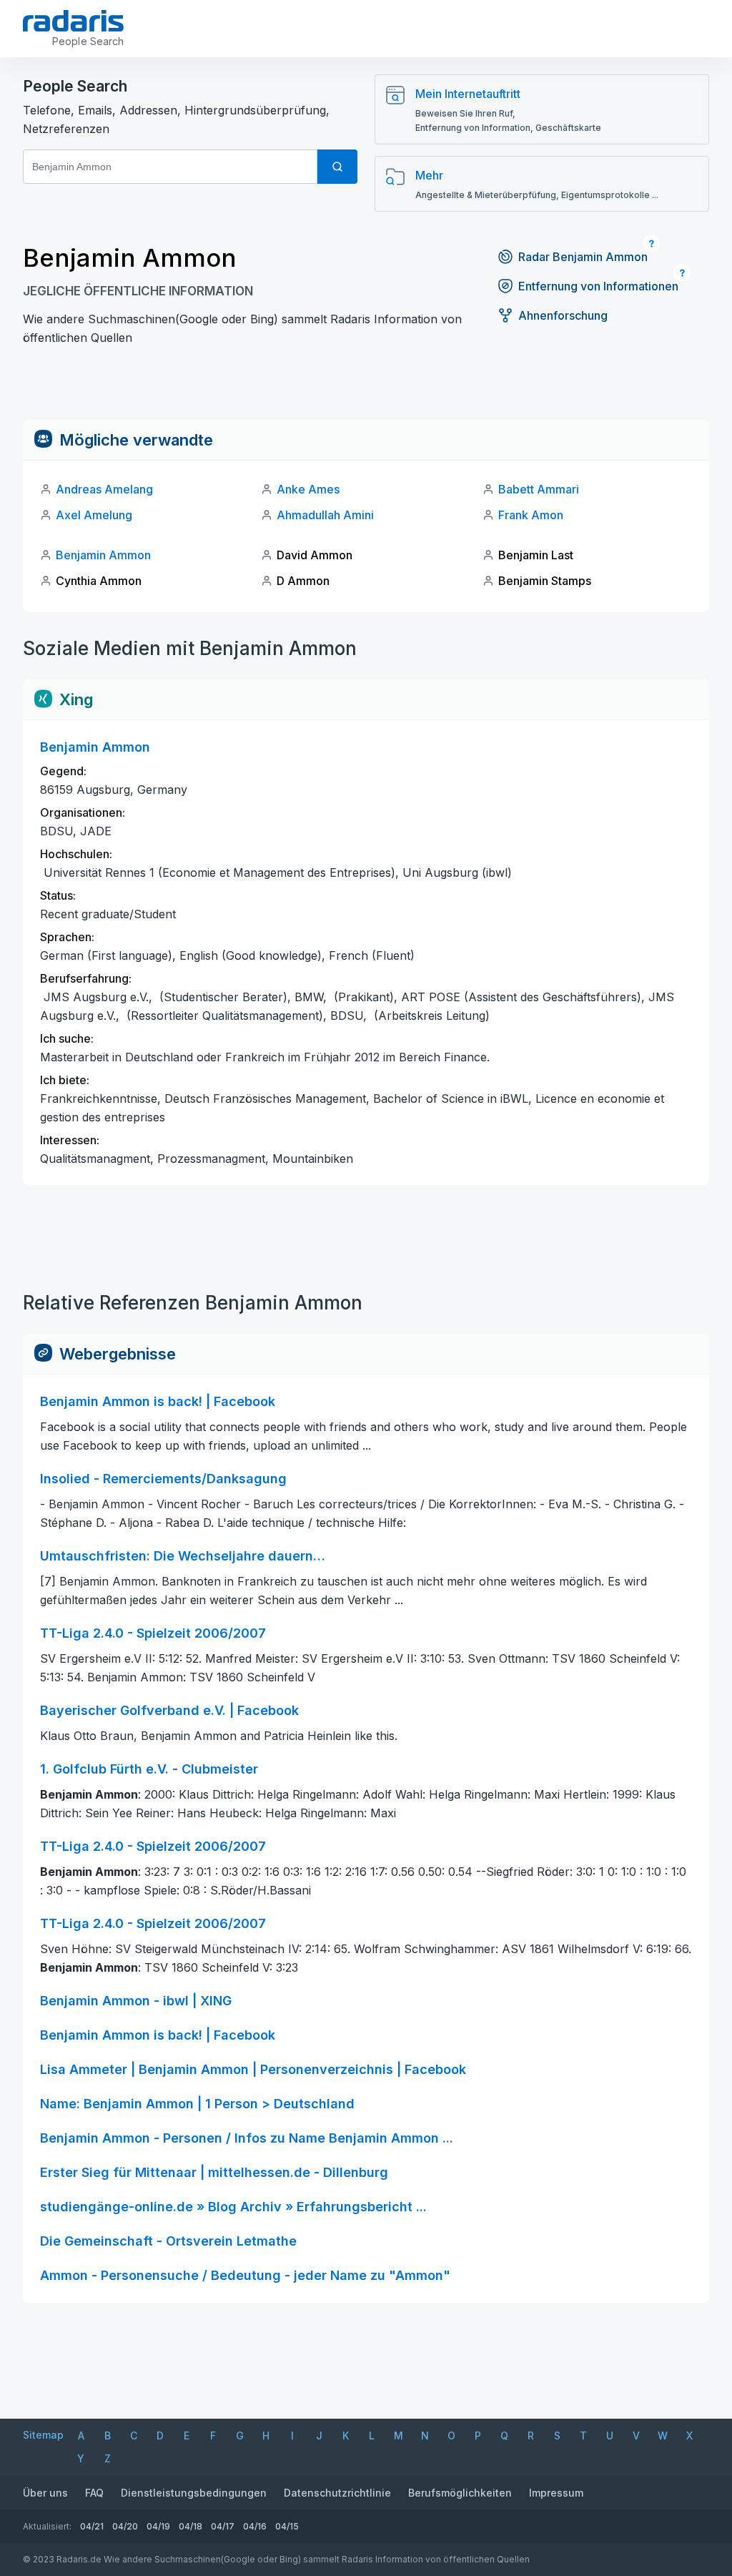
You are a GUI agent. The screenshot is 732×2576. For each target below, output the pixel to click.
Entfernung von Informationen (598, 286)
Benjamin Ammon (103, 555)
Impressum (556, 2493)
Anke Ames (308, 489)
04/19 (158, 2526)
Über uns (45, 2493)
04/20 (125, 2526)
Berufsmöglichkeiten (460, 2493)
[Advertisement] (366, 388)
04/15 (287, 2526)
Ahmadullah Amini (325, 515)
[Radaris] (73, 21)
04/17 (223, 2526)
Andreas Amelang (104, 489)
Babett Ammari (539, 489)
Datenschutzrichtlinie (337, 2493)
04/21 (92, 2526)
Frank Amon (531, 515)
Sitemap (43, 2435)
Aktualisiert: (47, 2526)
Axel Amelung (94, 515)
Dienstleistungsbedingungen (194, 2493)
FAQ (94, 2493)
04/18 (191, 2526)
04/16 (255, 2526)
